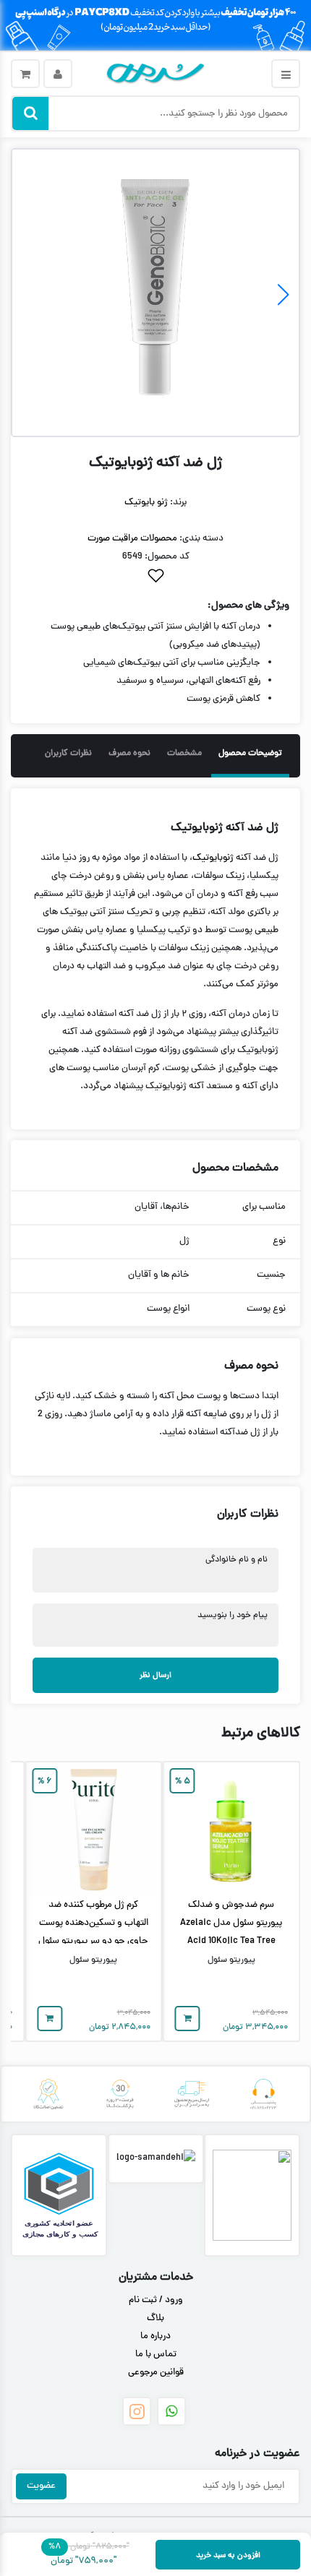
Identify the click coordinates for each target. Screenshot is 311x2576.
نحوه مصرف (129, 754)
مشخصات (184, 754)
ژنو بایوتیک (146, 503)
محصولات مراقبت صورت (132, 539)
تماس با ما (156, 2355)
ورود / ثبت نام (156, 2301)
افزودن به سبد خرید (228, 2555)
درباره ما (155, 2337)
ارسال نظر (155, 1675)
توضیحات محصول (250, 754)
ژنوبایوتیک (213, 858)
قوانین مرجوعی (156, 2373)
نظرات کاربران (68, 754)
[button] (28, 295)
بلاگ (155, 2319)
